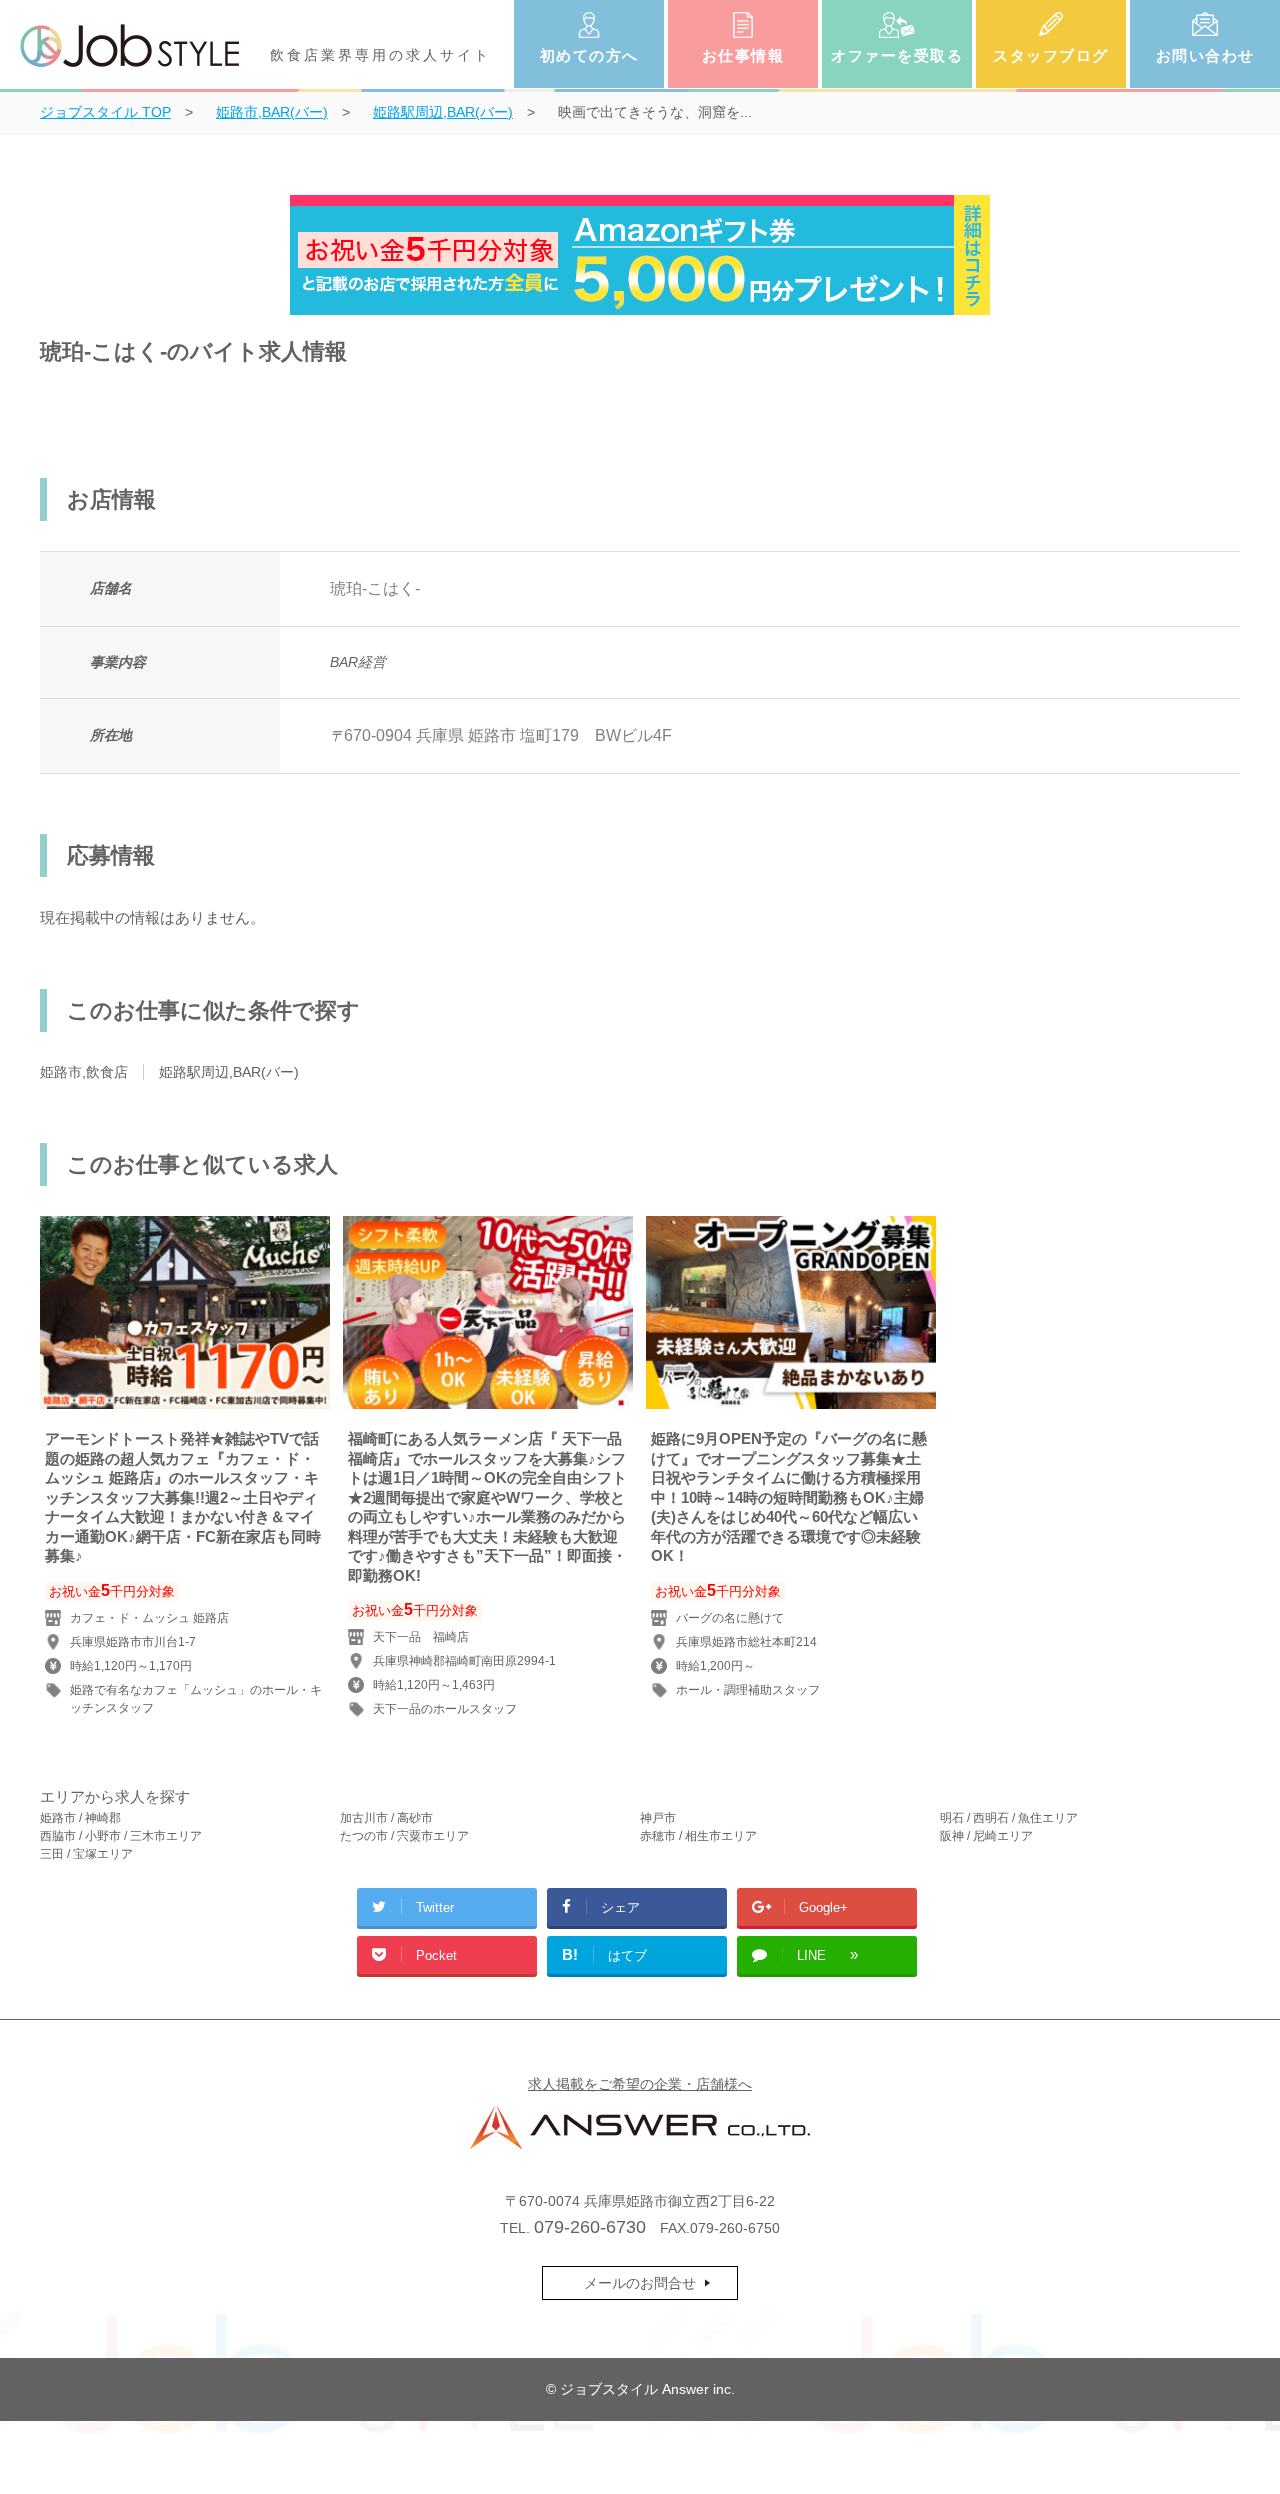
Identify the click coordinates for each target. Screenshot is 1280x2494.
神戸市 (658, 1818)
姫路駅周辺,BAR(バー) (229, 1072)
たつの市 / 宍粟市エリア (404, 1836)
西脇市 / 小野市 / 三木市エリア (121, 1836)
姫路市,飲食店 (84, 1072)
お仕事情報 (743, 55)
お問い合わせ (1205, 55)
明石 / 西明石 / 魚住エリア (1009, 1818)
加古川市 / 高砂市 (386, 1818)
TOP (105, 112)
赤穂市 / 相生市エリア (698, 1836)
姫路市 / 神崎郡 (80, 1818)
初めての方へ (589, 55)
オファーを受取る (897, 55)
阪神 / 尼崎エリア (986, 1836)
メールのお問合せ (640, 2283)
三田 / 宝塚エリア (86, 1854)
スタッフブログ (1051, 55)
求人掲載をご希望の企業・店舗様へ (640, 2084)
